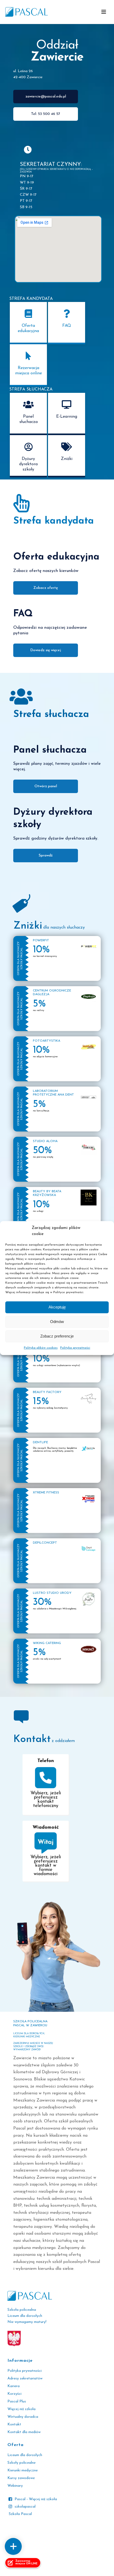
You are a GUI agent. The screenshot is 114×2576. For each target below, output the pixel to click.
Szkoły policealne (21, 2463)
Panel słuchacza (28, 419)
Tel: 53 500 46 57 (46, 114)
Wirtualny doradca (23, 2417)
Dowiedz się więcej (46, 650)
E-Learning (67, 417)
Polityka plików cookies (41, 1348)
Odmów (57, 1322)
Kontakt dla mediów (24, 2432)
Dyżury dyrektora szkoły (28, 464)
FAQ (67, 326)
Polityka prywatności (75, 1348)
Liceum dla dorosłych (25, 2455)
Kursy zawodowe (21, 2478)
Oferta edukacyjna (28, 328)
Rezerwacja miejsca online (28, 371)
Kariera (14, 2386)
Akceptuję (57, 1307)
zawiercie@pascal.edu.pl (46, 97)
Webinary (15, 2486)
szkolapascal (25, 2507)
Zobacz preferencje (57, 1336)
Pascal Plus (17, 2402)
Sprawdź (46, 856)
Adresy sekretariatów (25, 2379)
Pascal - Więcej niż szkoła (36, 2499)
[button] (104, 12)
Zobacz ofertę (46, 588)
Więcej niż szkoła (21, 2409)
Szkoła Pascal (20, 2514)
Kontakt (14, 2424)
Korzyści (14, 2394)
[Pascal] (27, 12)
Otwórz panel (46, 786)
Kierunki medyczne (23, 2470)
